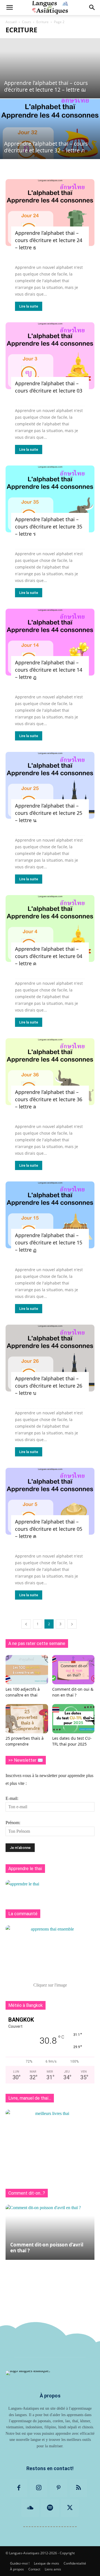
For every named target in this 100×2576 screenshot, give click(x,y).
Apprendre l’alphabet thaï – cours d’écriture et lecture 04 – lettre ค (49, 956)
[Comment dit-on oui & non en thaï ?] (73, 1670)
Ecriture (42, 22)
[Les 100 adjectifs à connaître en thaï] (27, 1670)
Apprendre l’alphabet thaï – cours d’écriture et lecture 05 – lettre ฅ (49, 1529)
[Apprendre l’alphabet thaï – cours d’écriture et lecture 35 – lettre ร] (50, 499)
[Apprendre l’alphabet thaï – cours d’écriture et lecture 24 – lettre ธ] (50, 213)
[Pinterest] (59, 2488)
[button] (9, 8)
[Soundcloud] (30, 2508)
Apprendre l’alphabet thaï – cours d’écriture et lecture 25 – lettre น (49, 813)
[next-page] (72, 1624)
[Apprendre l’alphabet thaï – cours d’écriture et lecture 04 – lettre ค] (50, 928)
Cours (27, 22)
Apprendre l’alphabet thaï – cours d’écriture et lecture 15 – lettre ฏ (49, 1242)
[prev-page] (26, 1624)
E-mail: (12, 1798)
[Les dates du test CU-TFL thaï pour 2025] (73, 1719)
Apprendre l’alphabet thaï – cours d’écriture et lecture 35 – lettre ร (49, 527)
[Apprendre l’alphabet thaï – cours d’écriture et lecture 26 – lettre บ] (50, 1358)
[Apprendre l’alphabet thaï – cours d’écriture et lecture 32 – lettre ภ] (50, 129)
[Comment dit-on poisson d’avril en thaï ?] (50, 2232)
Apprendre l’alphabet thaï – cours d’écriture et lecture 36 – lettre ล (49, 1099)
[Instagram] (39, 2488)
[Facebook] (19, 2488)
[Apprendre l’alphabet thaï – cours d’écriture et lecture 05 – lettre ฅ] (50, 1501)
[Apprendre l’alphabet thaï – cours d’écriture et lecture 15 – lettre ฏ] (50, 1215)
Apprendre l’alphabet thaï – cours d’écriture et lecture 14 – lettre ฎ (49, 670)
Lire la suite (29, 306)
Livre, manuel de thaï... (30, 2098)
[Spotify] (50, 2508)
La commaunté (23, 1914)
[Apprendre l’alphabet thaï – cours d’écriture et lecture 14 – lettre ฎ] (50, 642)
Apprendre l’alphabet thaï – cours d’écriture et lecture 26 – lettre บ (49, 1386)
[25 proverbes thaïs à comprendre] (27, 1719)
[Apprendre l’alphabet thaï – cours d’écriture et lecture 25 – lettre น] (50, 785)
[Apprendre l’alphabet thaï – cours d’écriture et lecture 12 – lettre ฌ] (50, 68)
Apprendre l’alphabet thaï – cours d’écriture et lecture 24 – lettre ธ (49, 240)
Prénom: (13, 1823)
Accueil (11, 22)
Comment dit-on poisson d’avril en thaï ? (47, 2248)
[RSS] (79, 2488)
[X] (70, 2508)
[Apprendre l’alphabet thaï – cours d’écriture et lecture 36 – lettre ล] (50, 1072)
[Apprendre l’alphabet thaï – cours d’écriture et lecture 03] (50, 356)
